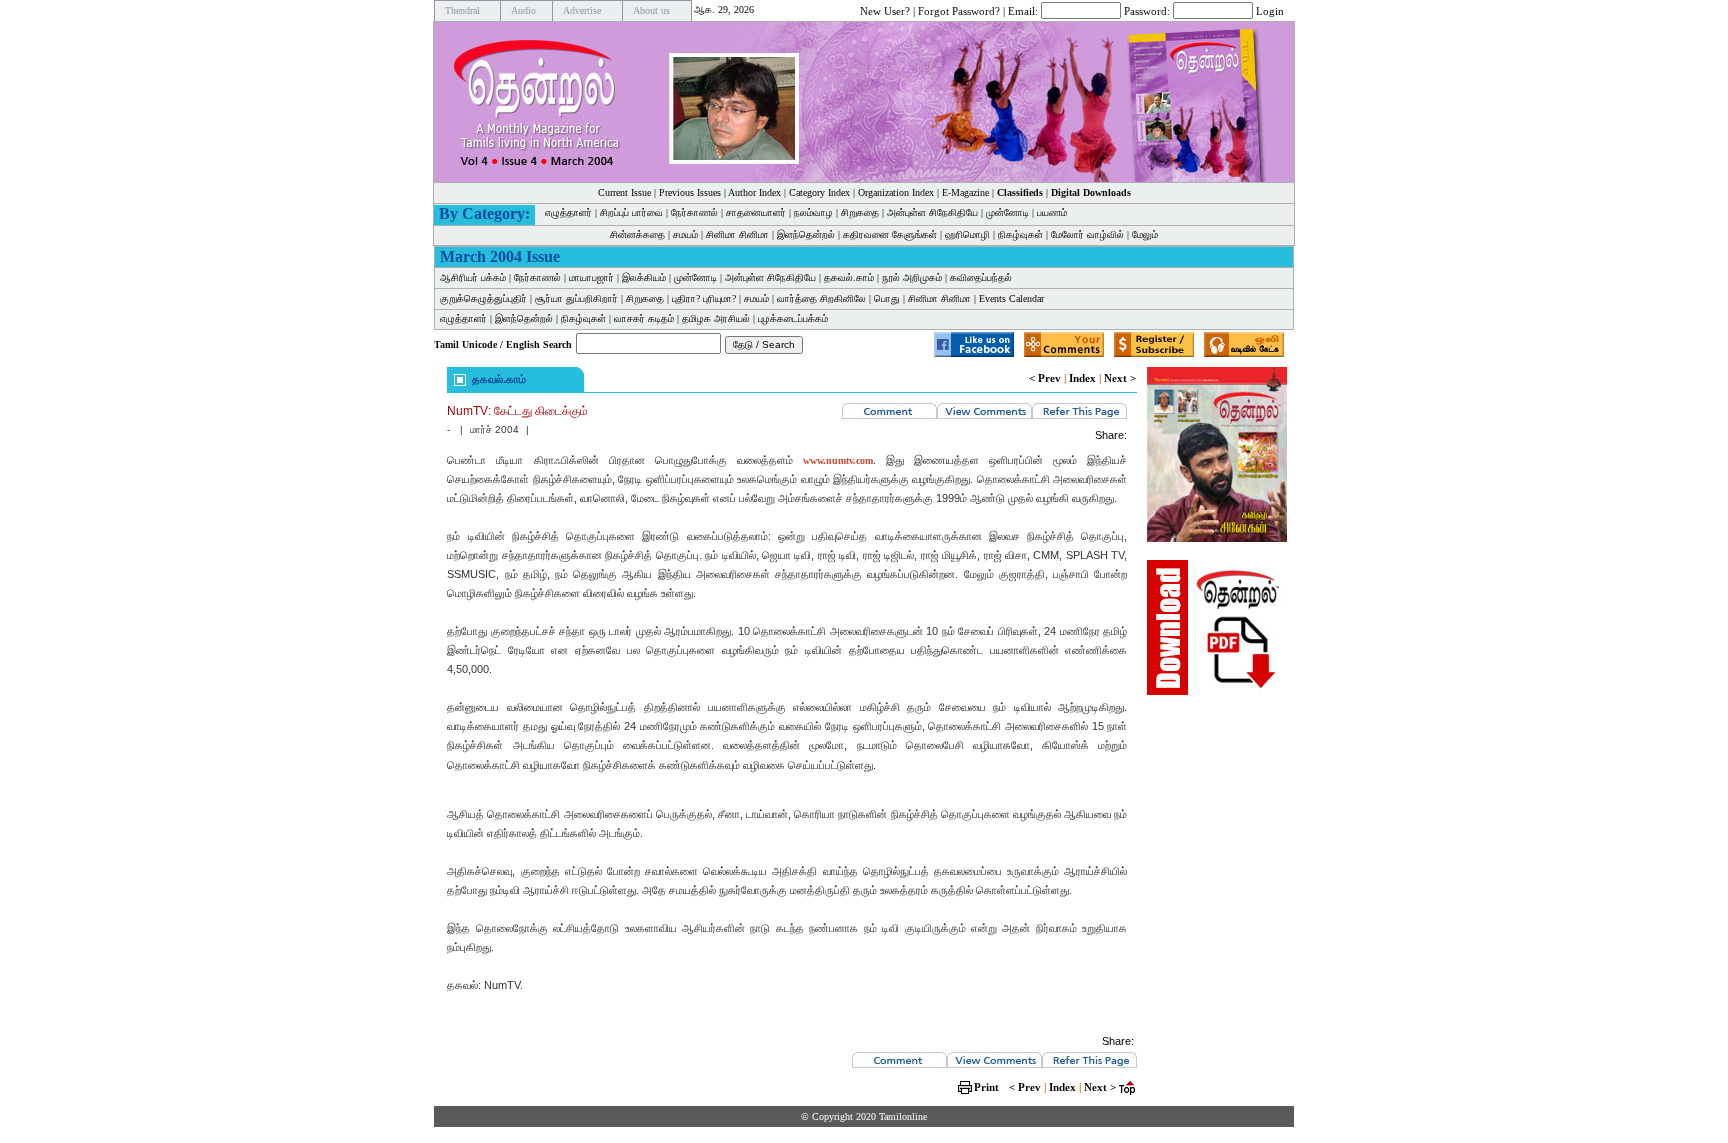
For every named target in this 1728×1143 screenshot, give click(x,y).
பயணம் (1052, 212)
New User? (885, 10)
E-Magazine (965, 192)
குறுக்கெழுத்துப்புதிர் (483, 298)
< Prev (1045, 378)
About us (651, 10)
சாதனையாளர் (756, 212)
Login (1270, 10)
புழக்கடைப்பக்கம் (793, 318)
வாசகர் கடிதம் (644, 318)
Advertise (582, 10)
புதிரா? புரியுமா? (704, 298)
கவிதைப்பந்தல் (981, 277)
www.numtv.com (838, 460)
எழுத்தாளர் (568, 212)
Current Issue (624, 192)
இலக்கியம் (644, 277)
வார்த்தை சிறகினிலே (821, 298)
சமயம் (685, 234)
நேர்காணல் (694, 212)
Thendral (462, 10)
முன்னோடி (1007, 212)
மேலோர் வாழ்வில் (1087, 234)
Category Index (819, 192)
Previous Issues (690, 192)
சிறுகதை (860, 212)
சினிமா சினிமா (737, 234)
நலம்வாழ (813, 212)
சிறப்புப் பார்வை (631, 212)
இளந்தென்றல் (806, 234)
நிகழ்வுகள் (1020, 234)
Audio (523, 10)
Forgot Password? (959, 10)
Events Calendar (1011, 298)
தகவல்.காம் (849, 277)
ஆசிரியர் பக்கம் (473, 277)
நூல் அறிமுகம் (912, 277)
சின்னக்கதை (637, 234)
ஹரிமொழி (967, 234)
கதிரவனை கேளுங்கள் (890, 234)
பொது (887, 298)
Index (1082, 378)
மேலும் (1145, 234)
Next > (1120, 378)
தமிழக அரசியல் (716, 318)
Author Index (754, 192)
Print (986, 1087)
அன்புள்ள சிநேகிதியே (932, 212)
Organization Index (896, 192)
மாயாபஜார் (591, 277)
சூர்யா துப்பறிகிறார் (576, 298)
